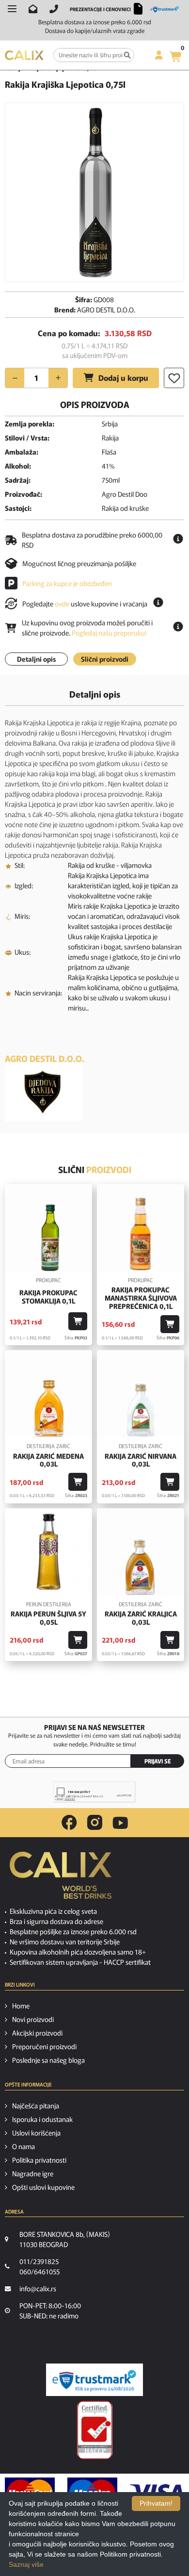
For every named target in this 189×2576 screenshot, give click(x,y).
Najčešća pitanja (36, 2105)
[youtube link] (120, 1823)
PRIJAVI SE (158, 1761)
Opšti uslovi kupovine (43, 2187)
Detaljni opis (36, 659)
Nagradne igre (33, 2173)
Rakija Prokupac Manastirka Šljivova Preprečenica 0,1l (141, 1298)
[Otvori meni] (12, 9)
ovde (62, 603)
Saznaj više (26, 2564)
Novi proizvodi (33, 2019)
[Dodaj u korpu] (78, 1321)
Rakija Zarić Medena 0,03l (48, 1460)
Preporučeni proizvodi (44, 2046)
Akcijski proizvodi (37, 2033)
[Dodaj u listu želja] (174, 378)
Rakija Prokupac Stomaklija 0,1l (48, 1297)
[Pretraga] (127, 55)
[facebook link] (69, 1823)
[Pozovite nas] (54, 9)
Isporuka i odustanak (42, 2119)
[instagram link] (95, 1823)
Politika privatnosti (39, 2160)
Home (21, 2005)
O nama (24, 2146)
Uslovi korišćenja (36, 2133)
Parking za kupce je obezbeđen (67, 583)
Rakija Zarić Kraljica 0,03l (141, 1618)
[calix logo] (61, 1879)
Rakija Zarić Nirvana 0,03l (141, 1460)
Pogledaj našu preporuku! (109, 633)
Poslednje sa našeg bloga (48, 2060)
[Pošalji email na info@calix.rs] (33, 9)
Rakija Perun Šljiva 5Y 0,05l (48, 1618)
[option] (94, 192)
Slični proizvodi (105, 659)
